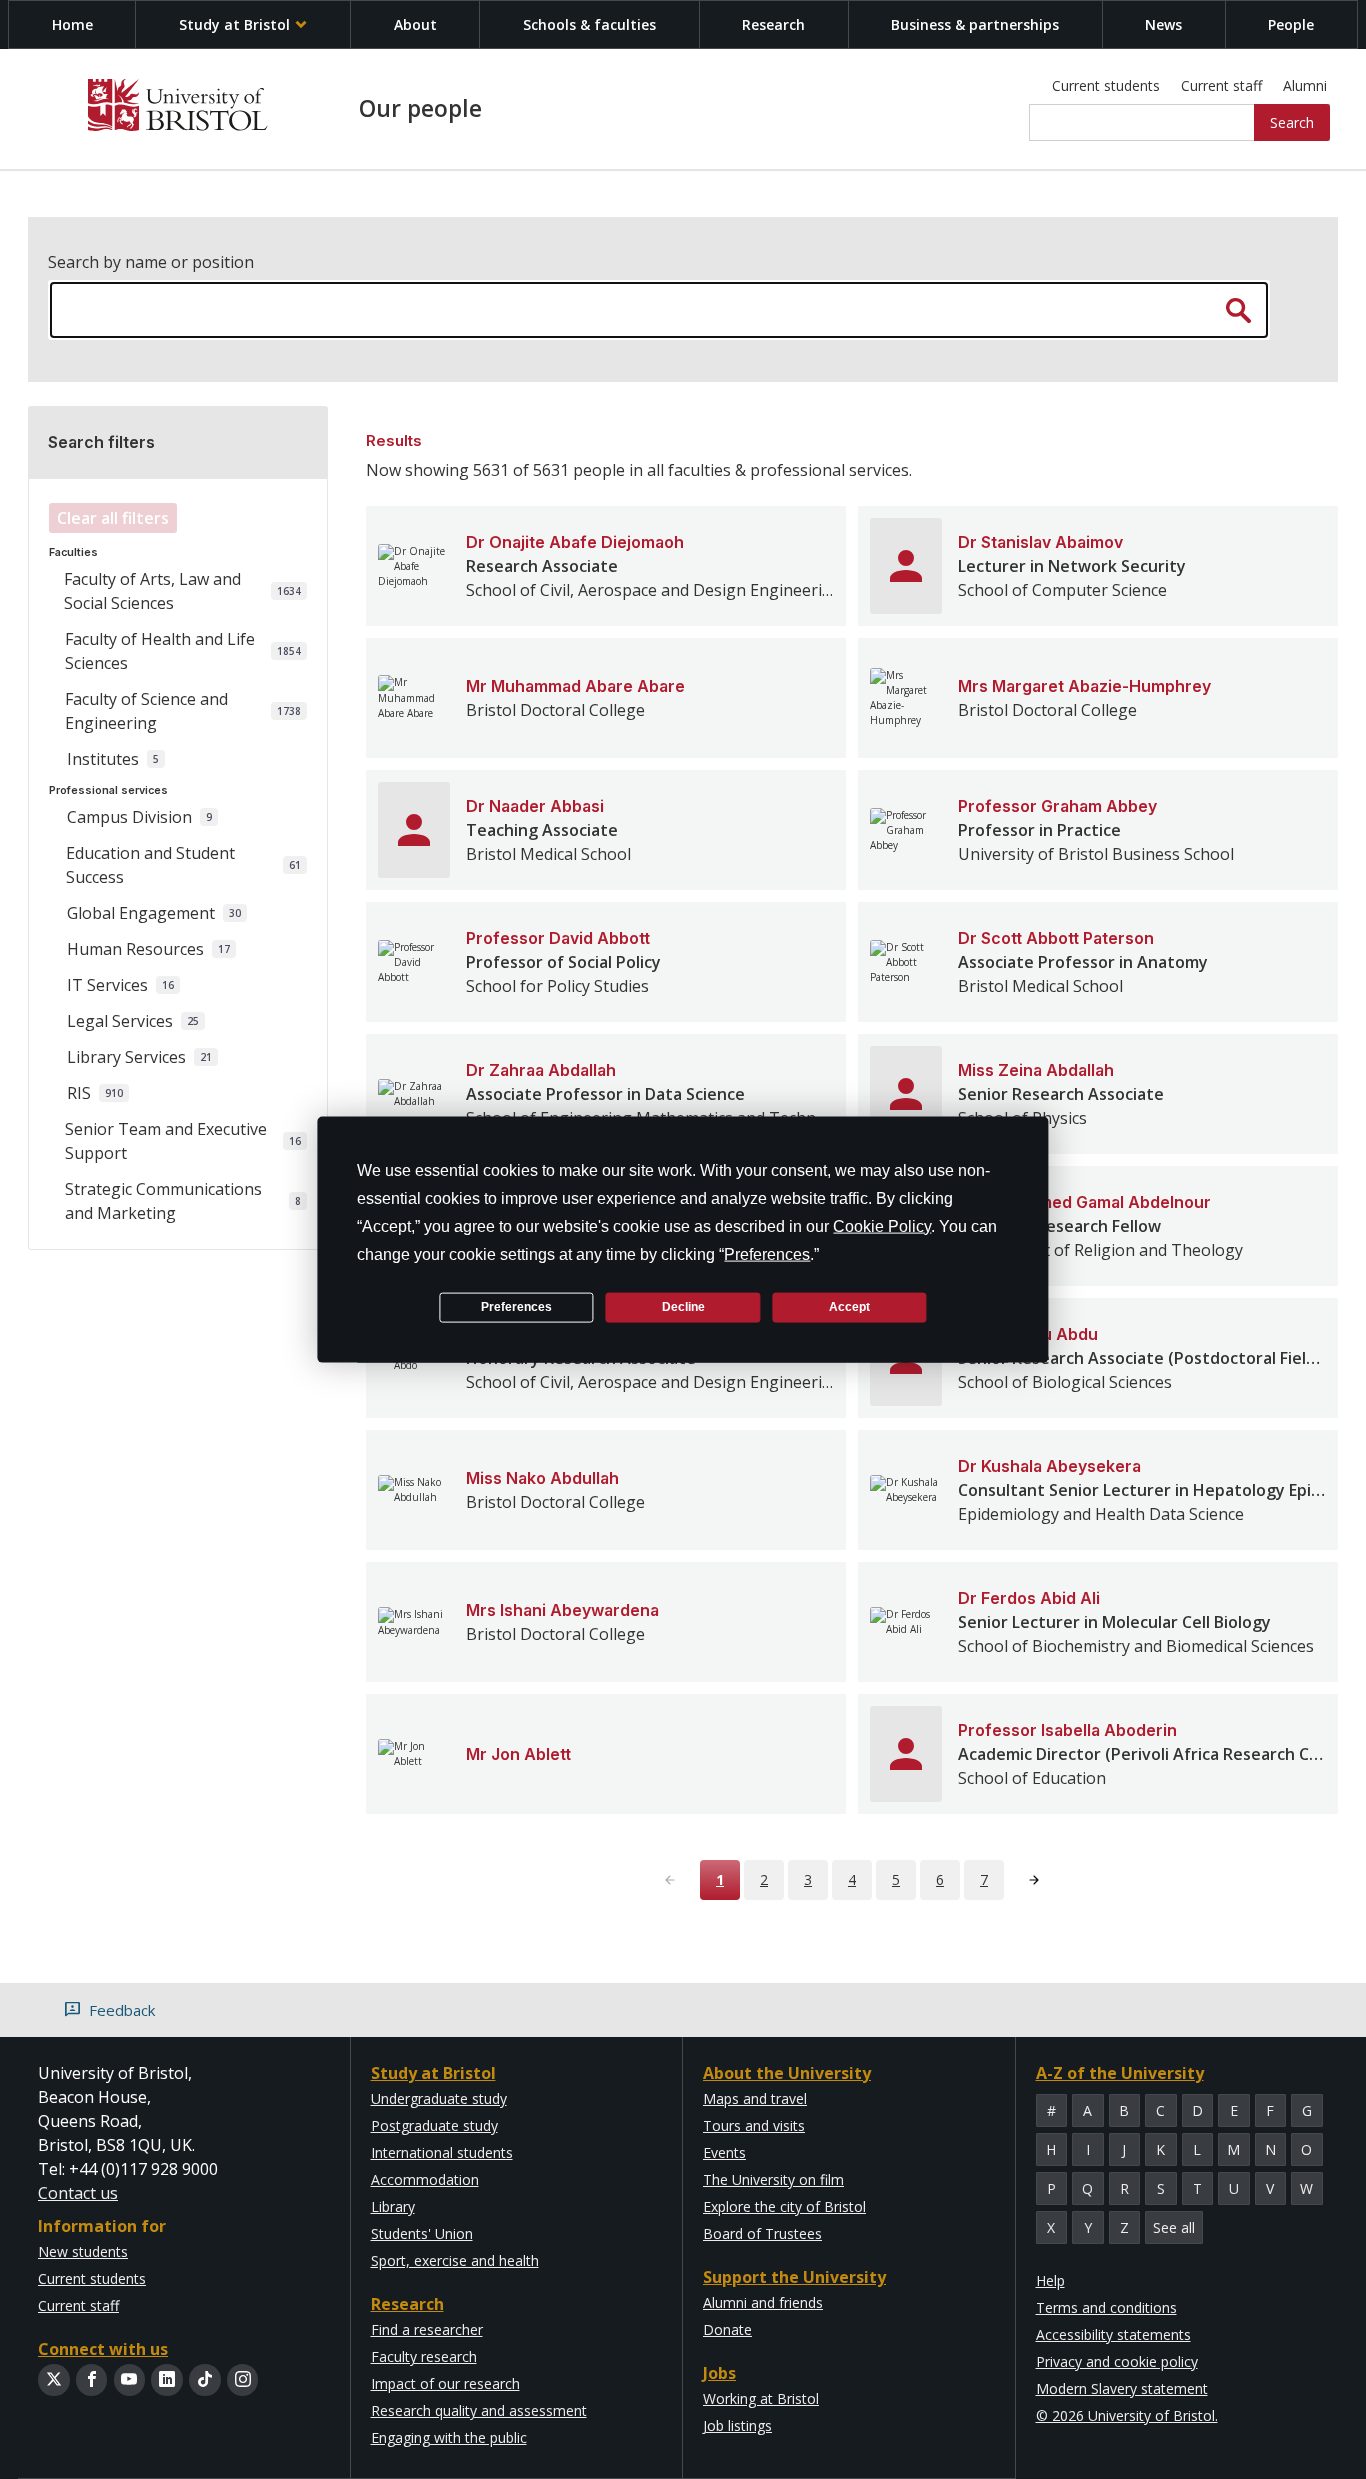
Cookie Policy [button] (882, 1225)
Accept (849, 1307)
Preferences (516, 1307)
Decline (683, 1307)
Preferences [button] (767, 1253)
